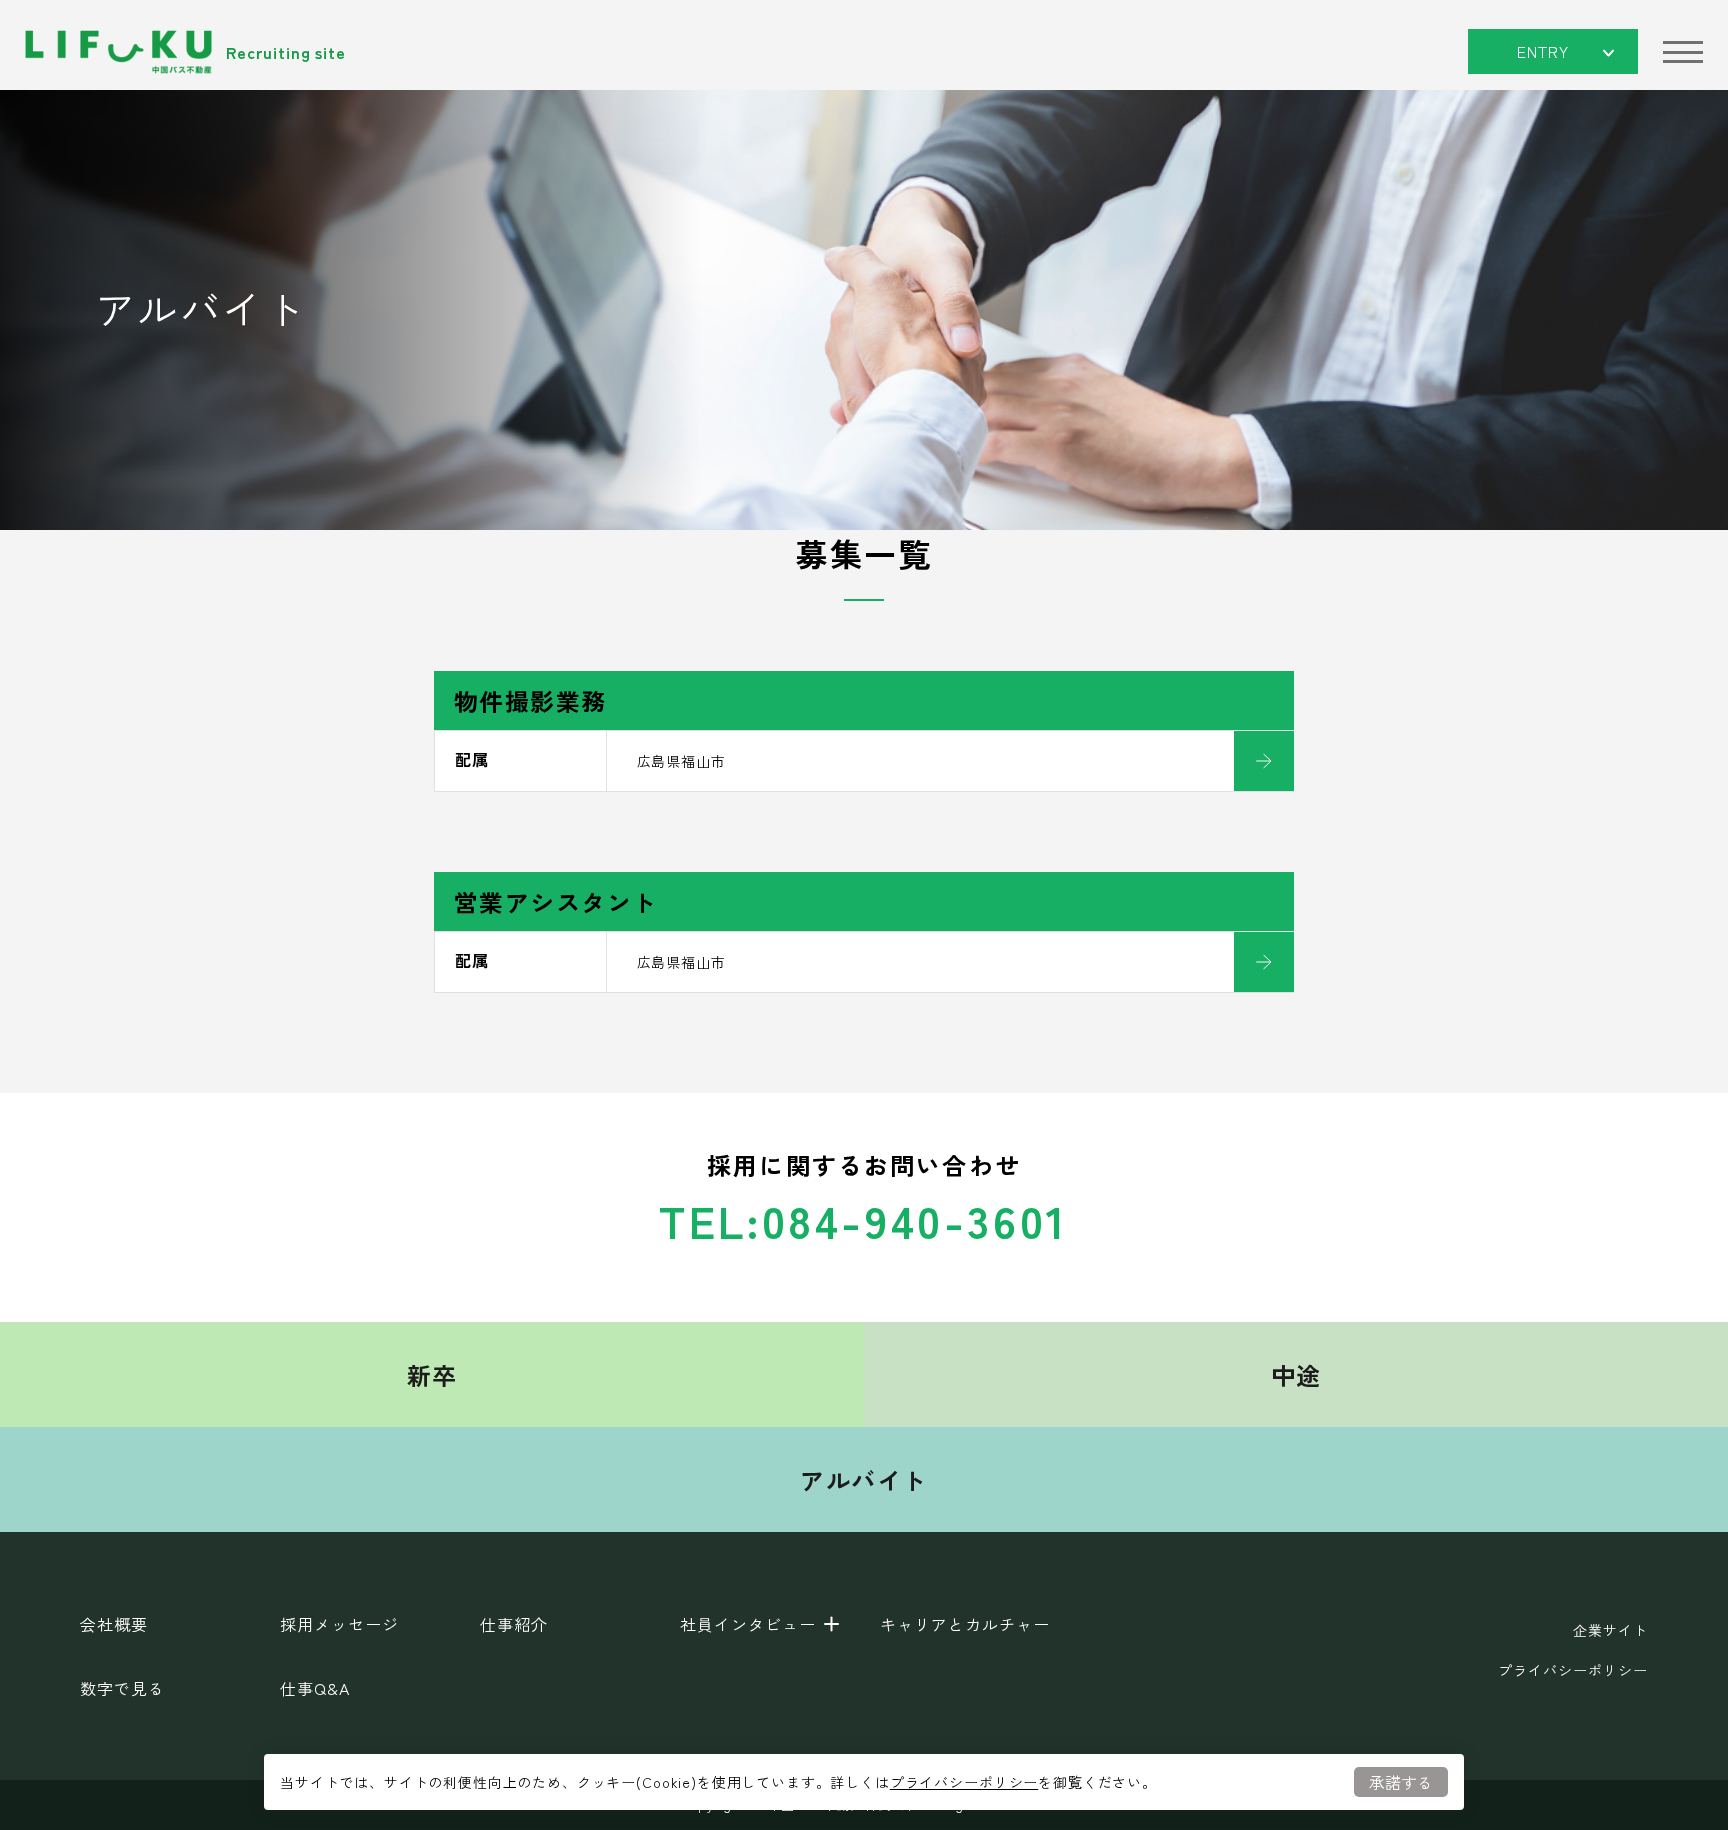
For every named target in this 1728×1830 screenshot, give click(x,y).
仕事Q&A (315, 1688)
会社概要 (114, 1624)
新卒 (432, 1374)
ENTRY (1543, 51)
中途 (1296, 1374)
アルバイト (863, 1479)
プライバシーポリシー (964, 1782)
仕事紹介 (514, 1624)
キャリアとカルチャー (965, 1624)
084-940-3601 (915, 1219)
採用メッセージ (339, 1624)
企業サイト (1610, 1630)
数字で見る (122, 1688)
